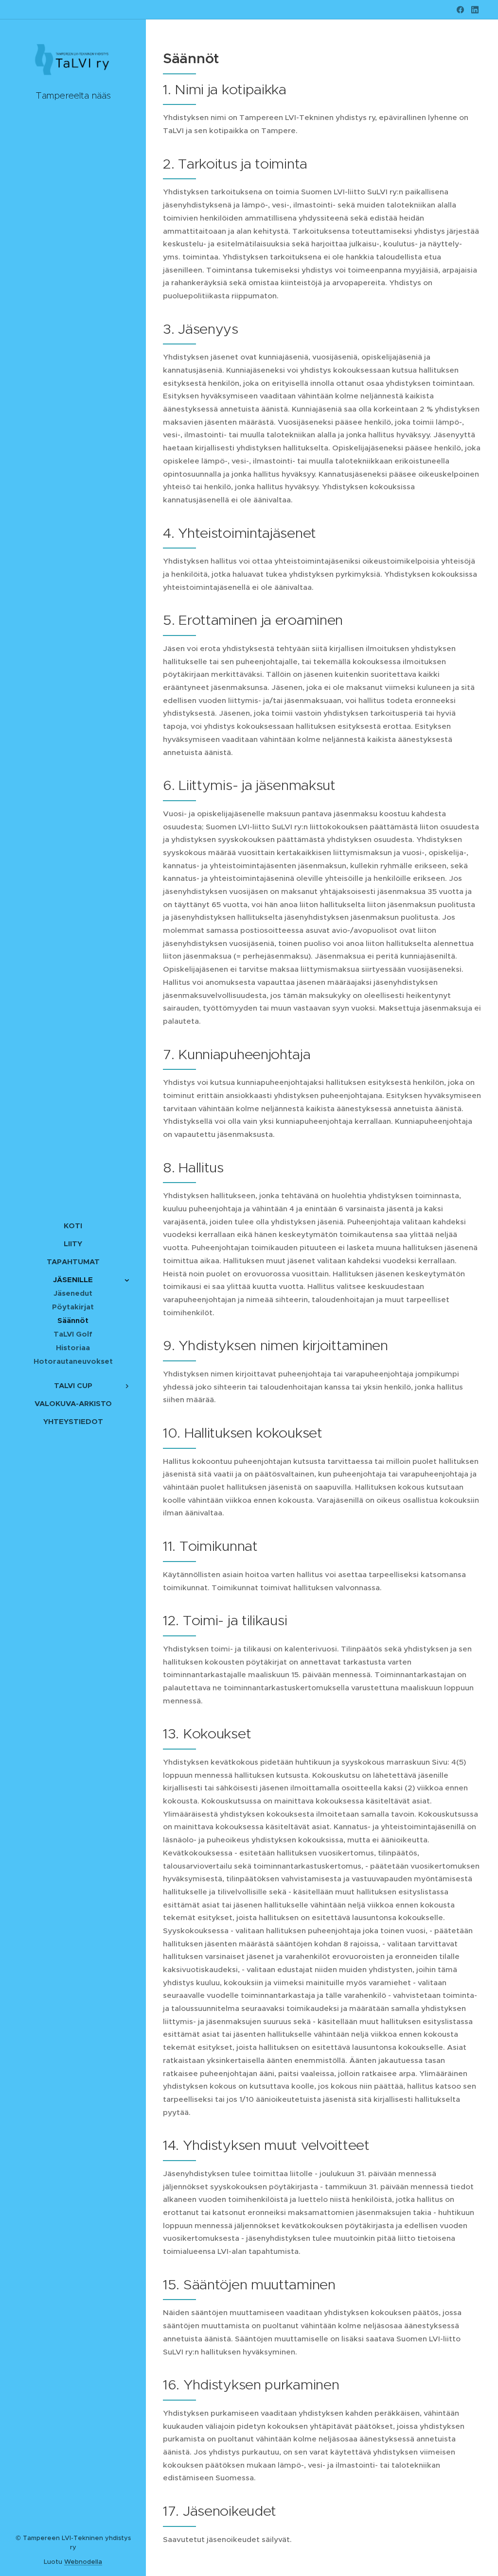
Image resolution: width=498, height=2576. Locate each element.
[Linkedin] (475, 10)
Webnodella (83, 2562)
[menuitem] (73, 1226)
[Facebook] (460, 10)
